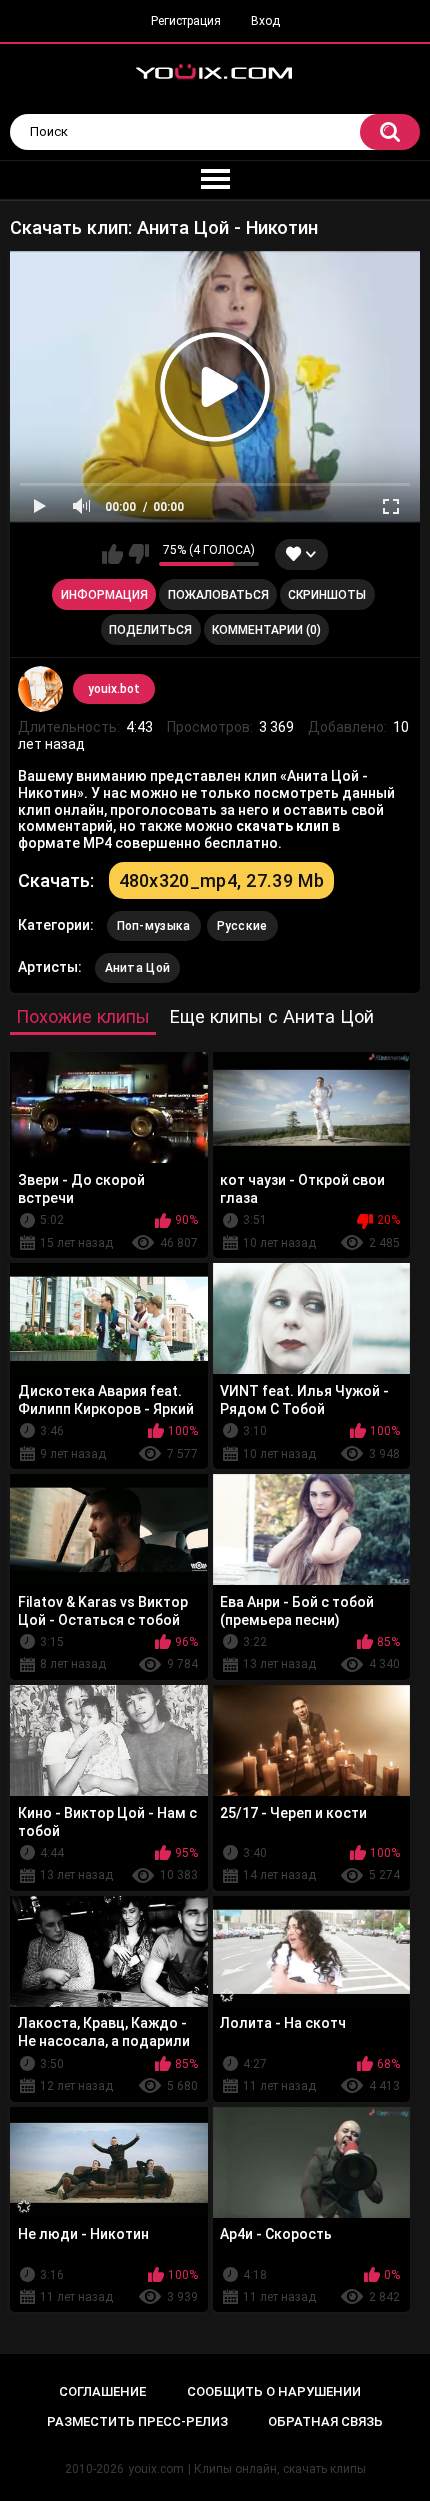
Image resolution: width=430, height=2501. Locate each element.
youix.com (156, 2469)
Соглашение (102, 2391)
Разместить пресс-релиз (137, 2421)
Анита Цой (138, 968)
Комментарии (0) (266, 630)
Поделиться (150, 630)
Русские (242, 926)
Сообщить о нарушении (274, 2391)
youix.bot (114, 689)
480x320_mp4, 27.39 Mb (221, 880)
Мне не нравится (138, 554)
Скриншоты (327, 595)
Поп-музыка (154, 926)
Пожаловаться (218, 595)
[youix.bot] (41, 689)
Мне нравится (112, 554)
